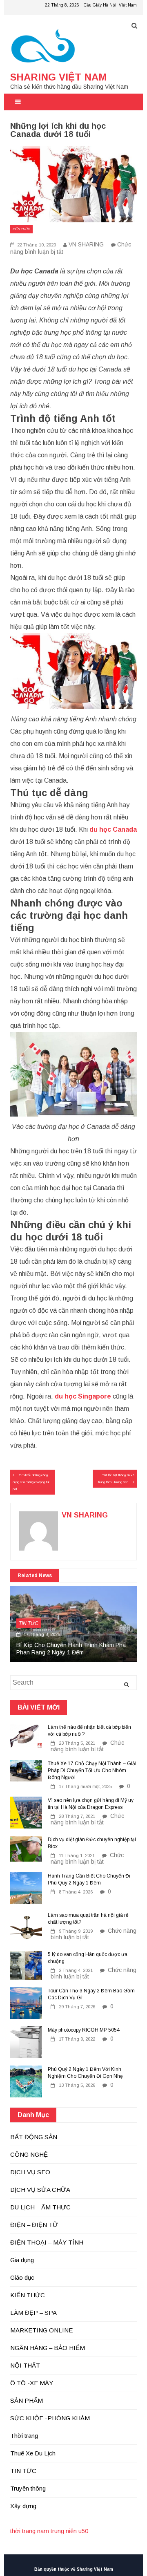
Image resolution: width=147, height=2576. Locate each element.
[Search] (126, 1685)
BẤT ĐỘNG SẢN (34, 2137)
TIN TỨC (29, 1623)
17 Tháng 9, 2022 (77, 2039)
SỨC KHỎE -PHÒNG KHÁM (50, 2418)
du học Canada (113, 829)
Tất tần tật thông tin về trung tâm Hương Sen (116, 1479)
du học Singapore (83, 1396)
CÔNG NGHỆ (29, 2154)
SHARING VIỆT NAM (59, 77)
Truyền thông (28, 2488)
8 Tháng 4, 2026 (76, 1892)
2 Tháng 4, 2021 (76, 1970)
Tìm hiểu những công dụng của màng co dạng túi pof (31, 1482)
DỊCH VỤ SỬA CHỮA (40, 2190)
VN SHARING (86, 244)
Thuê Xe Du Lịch (33, 2453)
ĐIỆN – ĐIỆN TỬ (34, 2225)
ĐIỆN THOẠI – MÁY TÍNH (47, 2242)
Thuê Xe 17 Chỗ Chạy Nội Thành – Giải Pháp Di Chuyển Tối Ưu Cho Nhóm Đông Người (92, 1770)
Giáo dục (22, 2277)
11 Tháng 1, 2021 (77, 1855)
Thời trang (24, 2436)
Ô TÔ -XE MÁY (32, 2383)
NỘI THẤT (25, 2365)
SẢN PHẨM (27, 2400)
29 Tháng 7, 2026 (77, 2007)
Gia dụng (22, 2260)
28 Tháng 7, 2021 (77, 1816)
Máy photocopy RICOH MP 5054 (84, 2030)
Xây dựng (23, 2506)
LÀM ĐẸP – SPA (33, 2313)
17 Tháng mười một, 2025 (85, 1786)
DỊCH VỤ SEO (30, 2172)
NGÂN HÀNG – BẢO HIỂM (48, 2348)
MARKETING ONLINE (41, 2330)
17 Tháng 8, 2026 (41, 1634)
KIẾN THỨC (21, 229)
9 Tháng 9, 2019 (76, 1931)
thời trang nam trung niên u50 (49, 2531)
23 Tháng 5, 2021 (77, 1743)
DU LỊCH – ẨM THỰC (40, 2207)
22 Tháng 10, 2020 (36, 245)
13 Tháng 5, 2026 (77, 2085)
